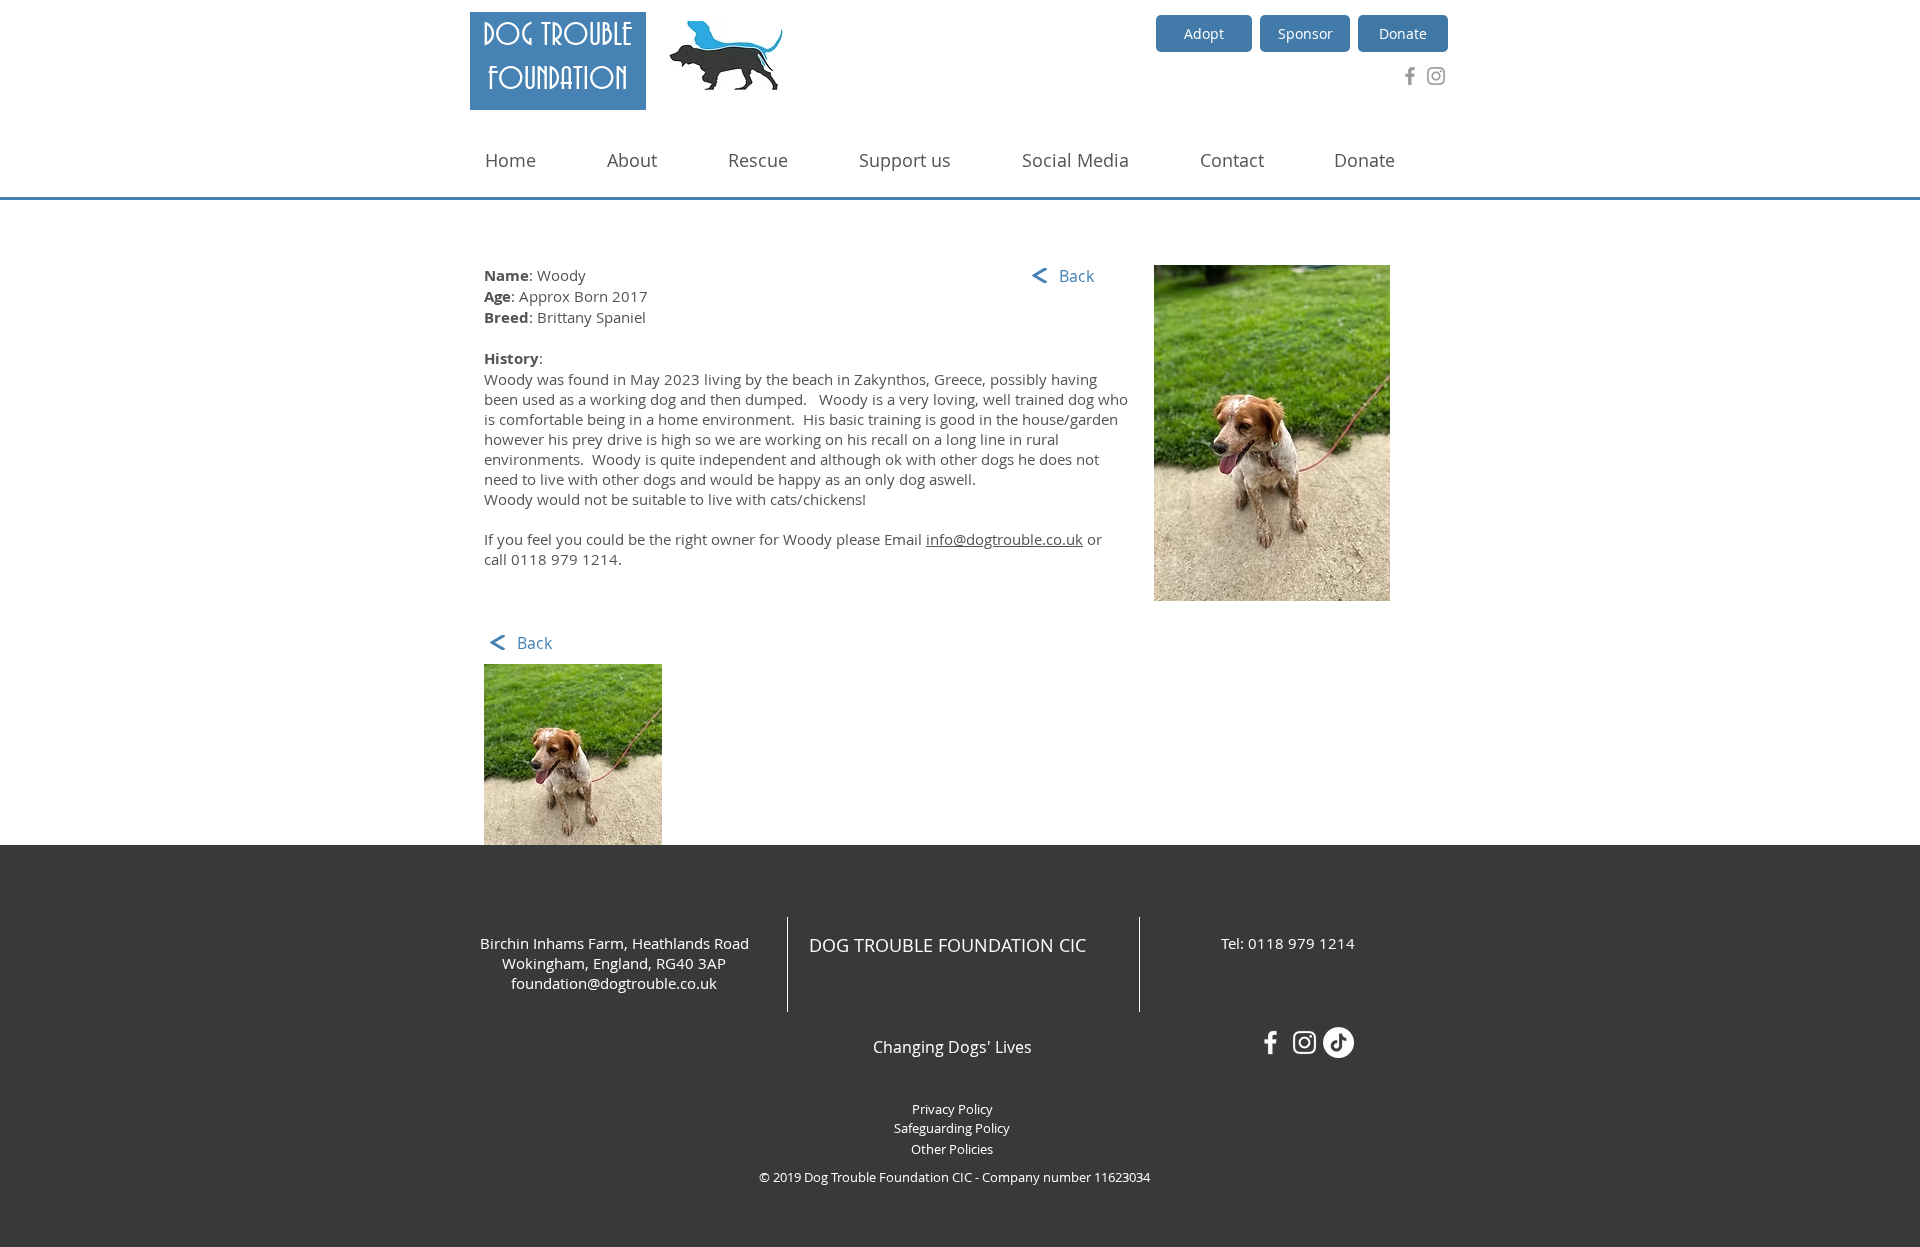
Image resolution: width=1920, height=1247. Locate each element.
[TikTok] (1338, 1042)
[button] (573, 754)
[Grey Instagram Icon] (1436, 76)
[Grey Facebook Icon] (1410, 76)
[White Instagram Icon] (1304, 1042)
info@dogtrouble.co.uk (1004, 539)
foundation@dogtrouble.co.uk (614, 983)
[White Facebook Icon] (1270, 1042)
